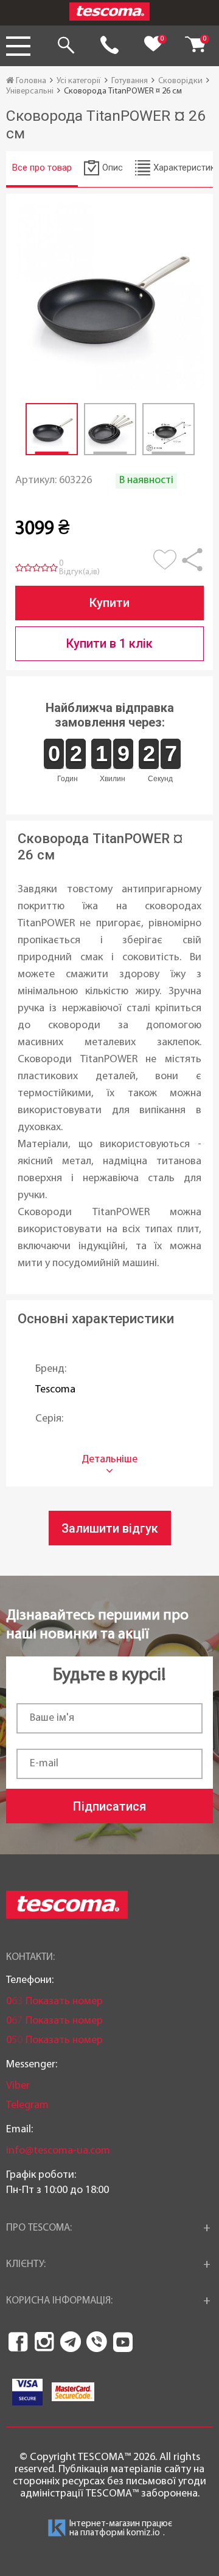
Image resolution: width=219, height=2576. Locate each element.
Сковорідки (180, 81)
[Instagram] (44, 2342)
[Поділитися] (192, 566)
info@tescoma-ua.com (58, 2151)
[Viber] (97, 2342)
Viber (18, 2086)
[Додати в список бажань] (167, 566)
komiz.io (143, 2533)
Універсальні (30, 91)
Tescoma (55, 1390)
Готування (130, 81)
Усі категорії (79, 81)
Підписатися (109, 1806)
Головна (30, 81)
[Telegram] (71, 2342)
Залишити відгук (110, 1528)
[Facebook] (18, 2342)
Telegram (27, 2105)
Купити (109, 603)
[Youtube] (123, 2342)
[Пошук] (66, 46)
